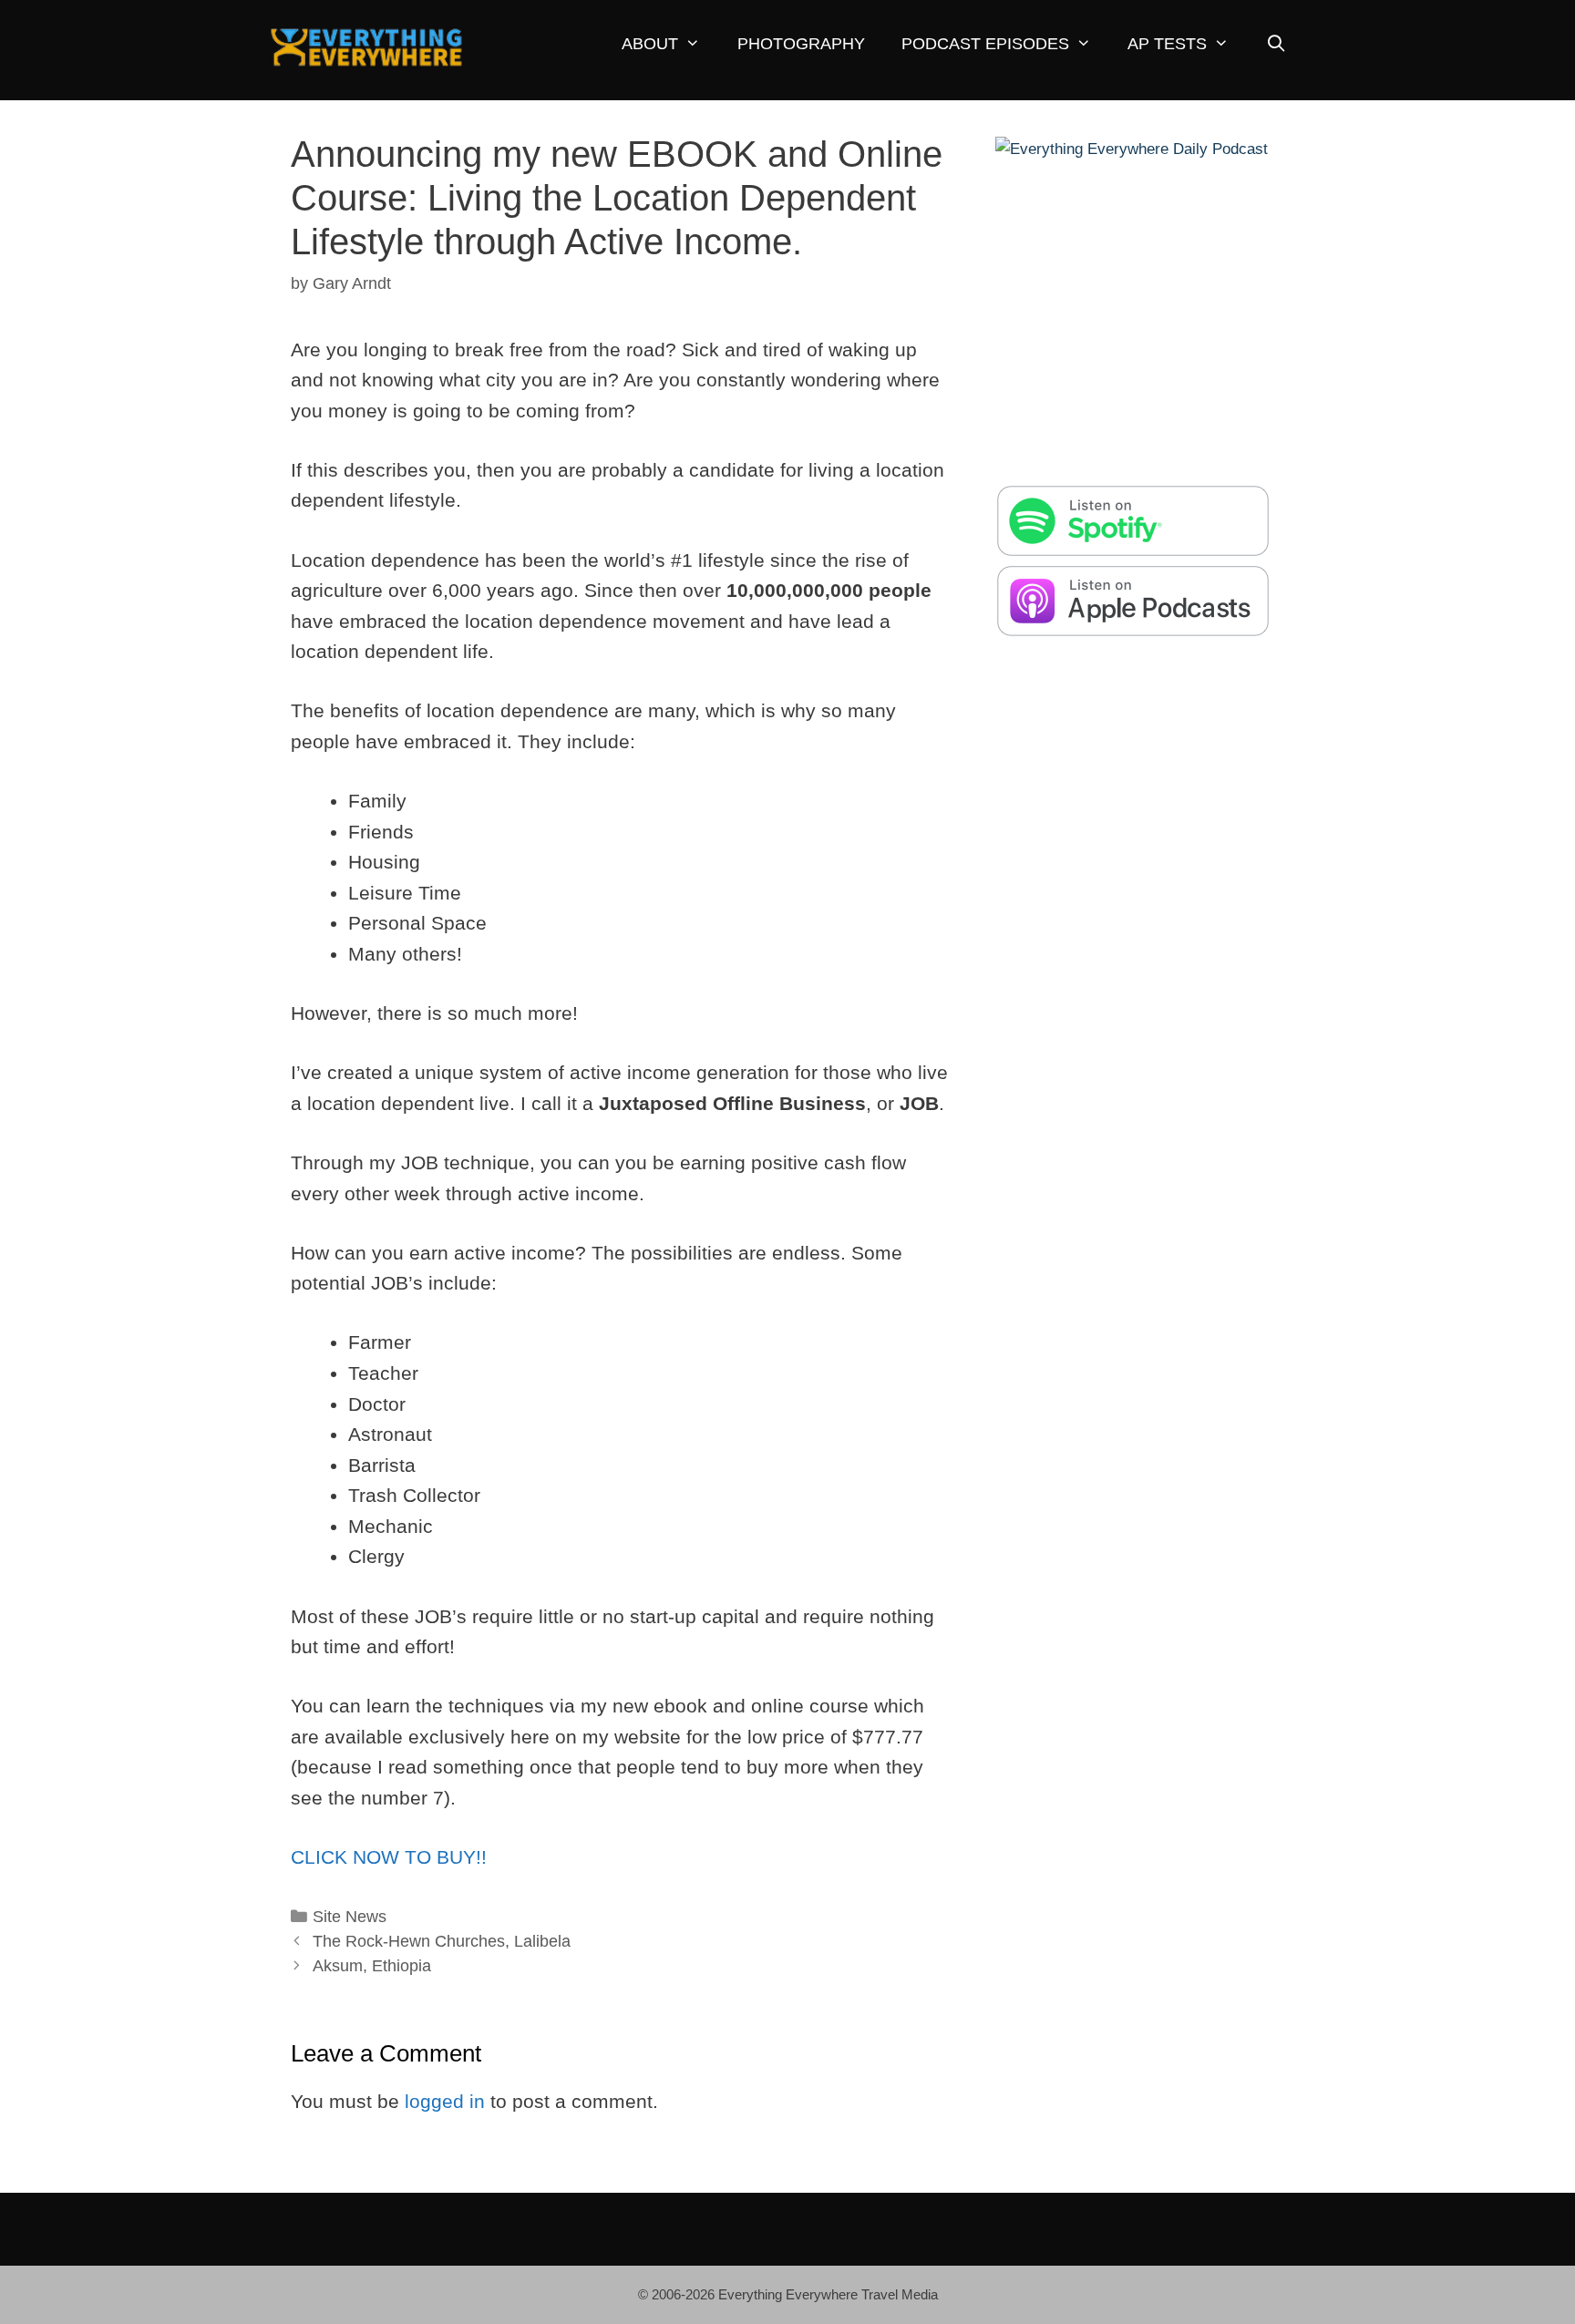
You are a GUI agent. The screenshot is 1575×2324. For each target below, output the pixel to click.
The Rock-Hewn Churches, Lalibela (442, 1941)
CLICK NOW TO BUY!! (389, 1857)
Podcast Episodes (985, 44)
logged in (445, 2101)
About (650, 44)
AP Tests (1167, 44)
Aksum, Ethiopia (372, 1966)
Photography (801, 44)
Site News (350, 1917)
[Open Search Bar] (1276, 44)
